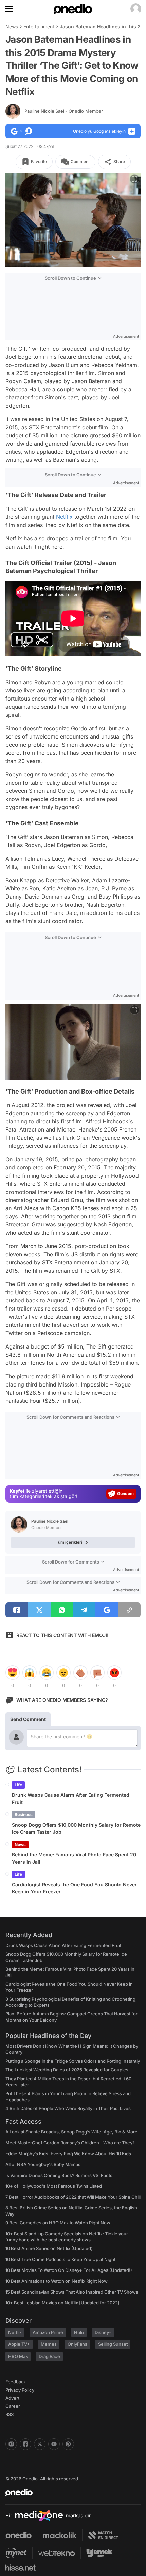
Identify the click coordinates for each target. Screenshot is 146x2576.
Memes (49, 2344)
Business (24, 1815)
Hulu (79, 2332)
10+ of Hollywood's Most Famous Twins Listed (54, 2186)
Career (13, 2406)
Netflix (64, 517)
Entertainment (39, 27)
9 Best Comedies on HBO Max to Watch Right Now (58, 2223)
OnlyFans (77, 2344)
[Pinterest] (68, 2444)
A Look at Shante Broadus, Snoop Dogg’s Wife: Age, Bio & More (71, 2132)
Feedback (16, 2382)
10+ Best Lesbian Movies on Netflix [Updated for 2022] (62, 2303)
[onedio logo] (69, 2492)
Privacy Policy (20, 2390)
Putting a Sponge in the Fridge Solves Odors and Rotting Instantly (73, 2061)
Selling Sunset (113, 2344)
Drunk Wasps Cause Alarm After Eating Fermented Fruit (71, 1798)
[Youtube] (54, 2444)
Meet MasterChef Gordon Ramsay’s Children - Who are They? (70, 2143)
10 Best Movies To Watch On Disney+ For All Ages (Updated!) (69, 2270)
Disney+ (103, 2332)
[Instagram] (11, 2444)
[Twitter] (40, 2444)
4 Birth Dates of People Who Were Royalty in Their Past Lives (68, 2108)
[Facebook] (25, 2444)
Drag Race (49, 2356)
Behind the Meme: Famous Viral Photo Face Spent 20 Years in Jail (74, 1858)
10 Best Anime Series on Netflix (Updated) (49, 2248)
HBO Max (18, 2356)
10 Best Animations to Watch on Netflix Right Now (57, 2281)
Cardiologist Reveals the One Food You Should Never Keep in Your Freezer (74, 1888)
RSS (10, 2414)
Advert (12, 2398)
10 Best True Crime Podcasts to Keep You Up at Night (60, 2259)
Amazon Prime (48, 2332)
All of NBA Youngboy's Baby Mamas (43, 2164)
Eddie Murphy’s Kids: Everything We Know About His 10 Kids (68, 2154)
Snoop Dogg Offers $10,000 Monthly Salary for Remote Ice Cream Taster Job (76, 1828)
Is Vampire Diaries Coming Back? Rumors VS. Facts (59, 2175)
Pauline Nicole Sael (64, 111)
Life (18, 1785)
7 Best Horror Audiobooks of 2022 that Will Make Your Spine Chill (73, 2197)
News (12, 27)
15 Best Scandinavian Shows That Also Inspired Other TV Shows (72, 2292)
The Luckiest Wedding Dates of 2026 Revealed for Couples (67, 2070)
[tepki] (13, 1673)
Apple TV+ (19, 2344)
